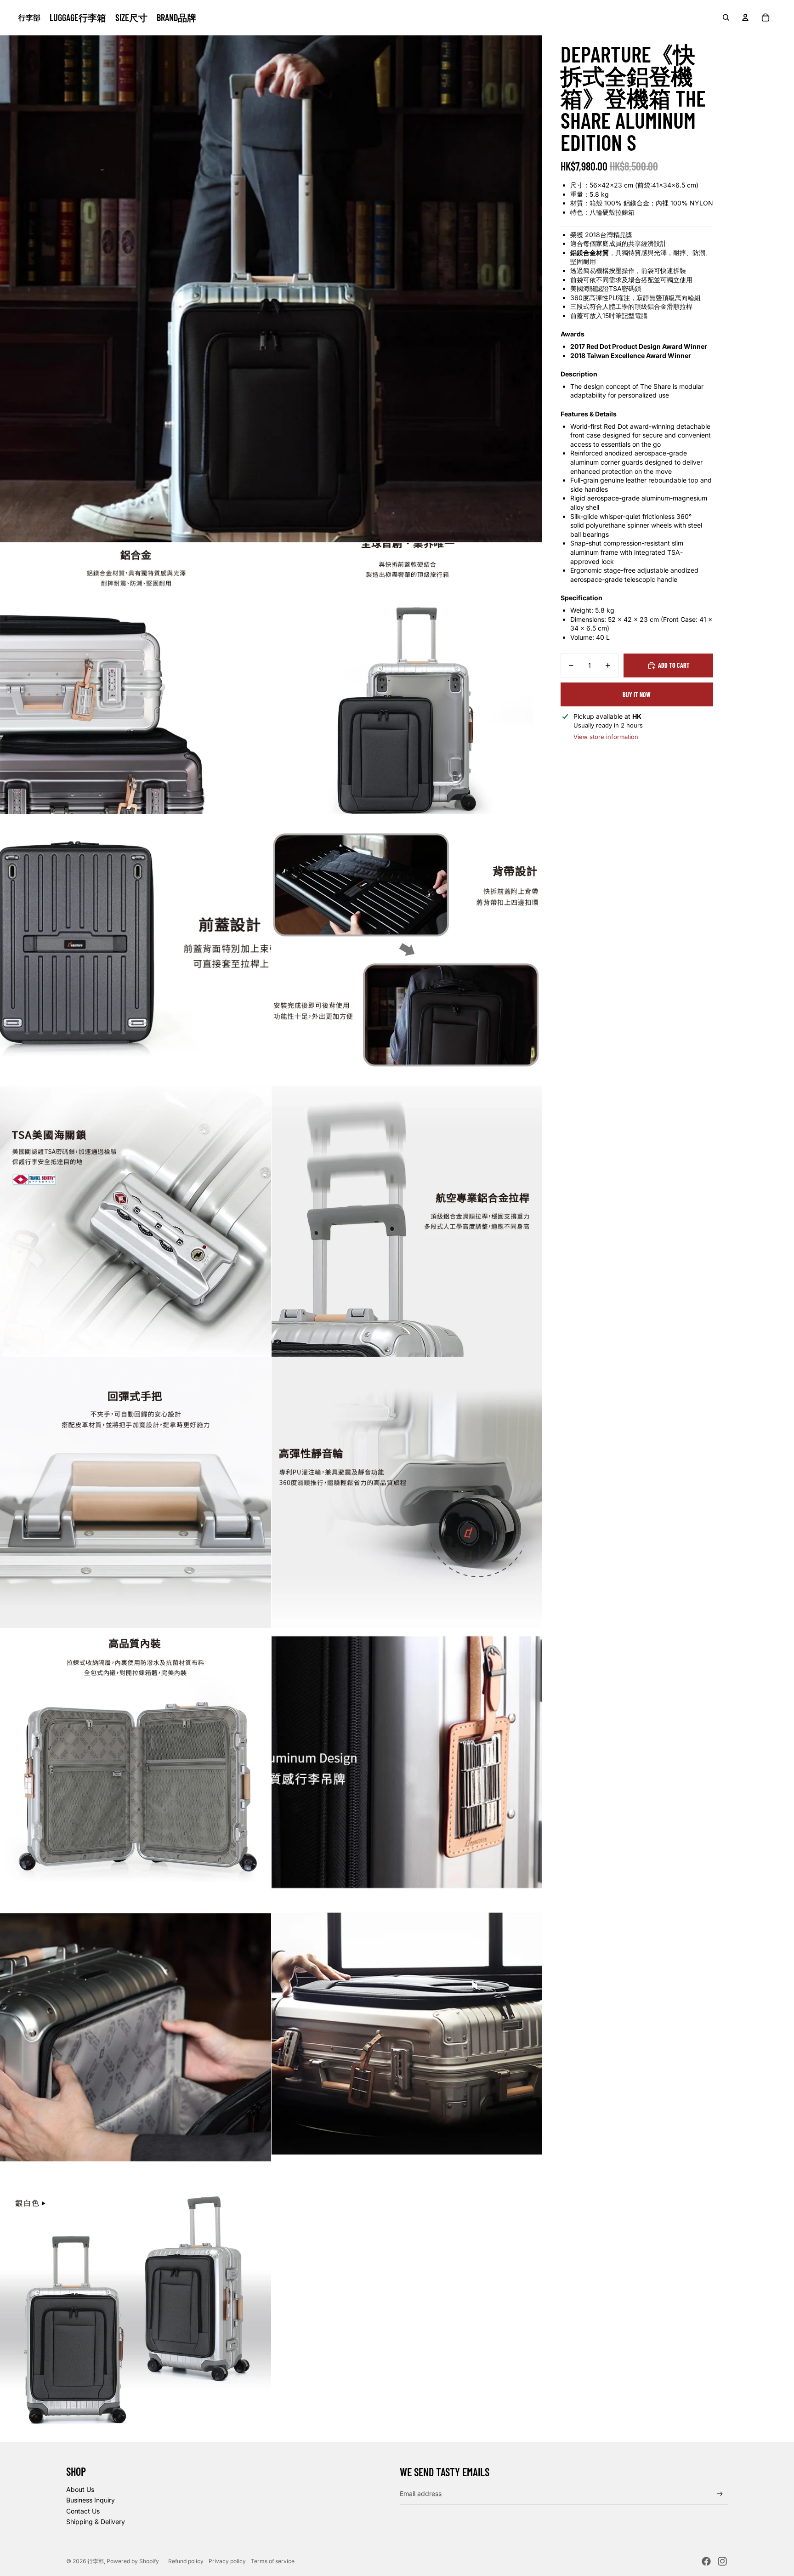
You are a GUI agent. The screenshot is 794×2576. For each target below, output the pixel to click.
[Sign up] (720, 2494)
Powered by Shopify (133, 2561)
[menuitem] (78, 17)
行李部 (96, 2561)
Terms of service (273, 2561)
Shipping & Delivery (96, 2522)
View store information (606, 737)
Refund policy (186, 2561)
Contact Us (83, 2511)
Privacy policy (227, 2561)
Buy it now (637, 695)
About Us (80, 2489)
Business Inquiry (91, 2500)
